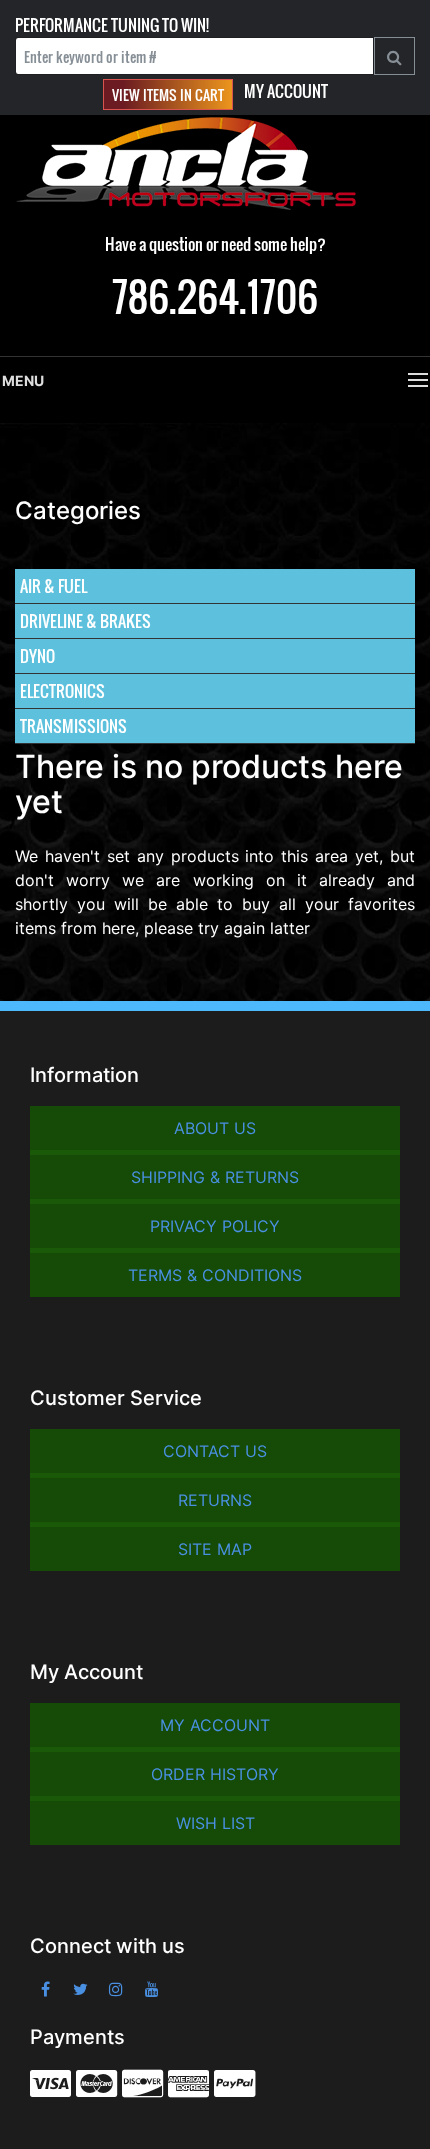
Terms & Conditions (215, 1275)
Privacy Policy (215, 1226)
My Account (286, 91)
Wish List (215, 1823)
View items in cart (168, 94)
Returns (215, 1500)
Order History (215, 1774)
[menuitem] (215, 586)
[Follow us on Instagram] (116, 1989)
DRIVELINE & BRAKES (85, 621)
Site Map (215, 1549)
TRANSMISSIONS (73, 726)
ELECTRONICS (62, 691)
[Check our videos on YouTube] (152, 1989)
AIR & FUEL (53, 586)
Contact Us (215, 1451)
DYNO (37, 656)
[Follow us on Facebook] (45, 1989)
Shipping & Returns (215, 1177)
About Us (215, 1128)
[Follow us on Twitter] (81, 1989)
